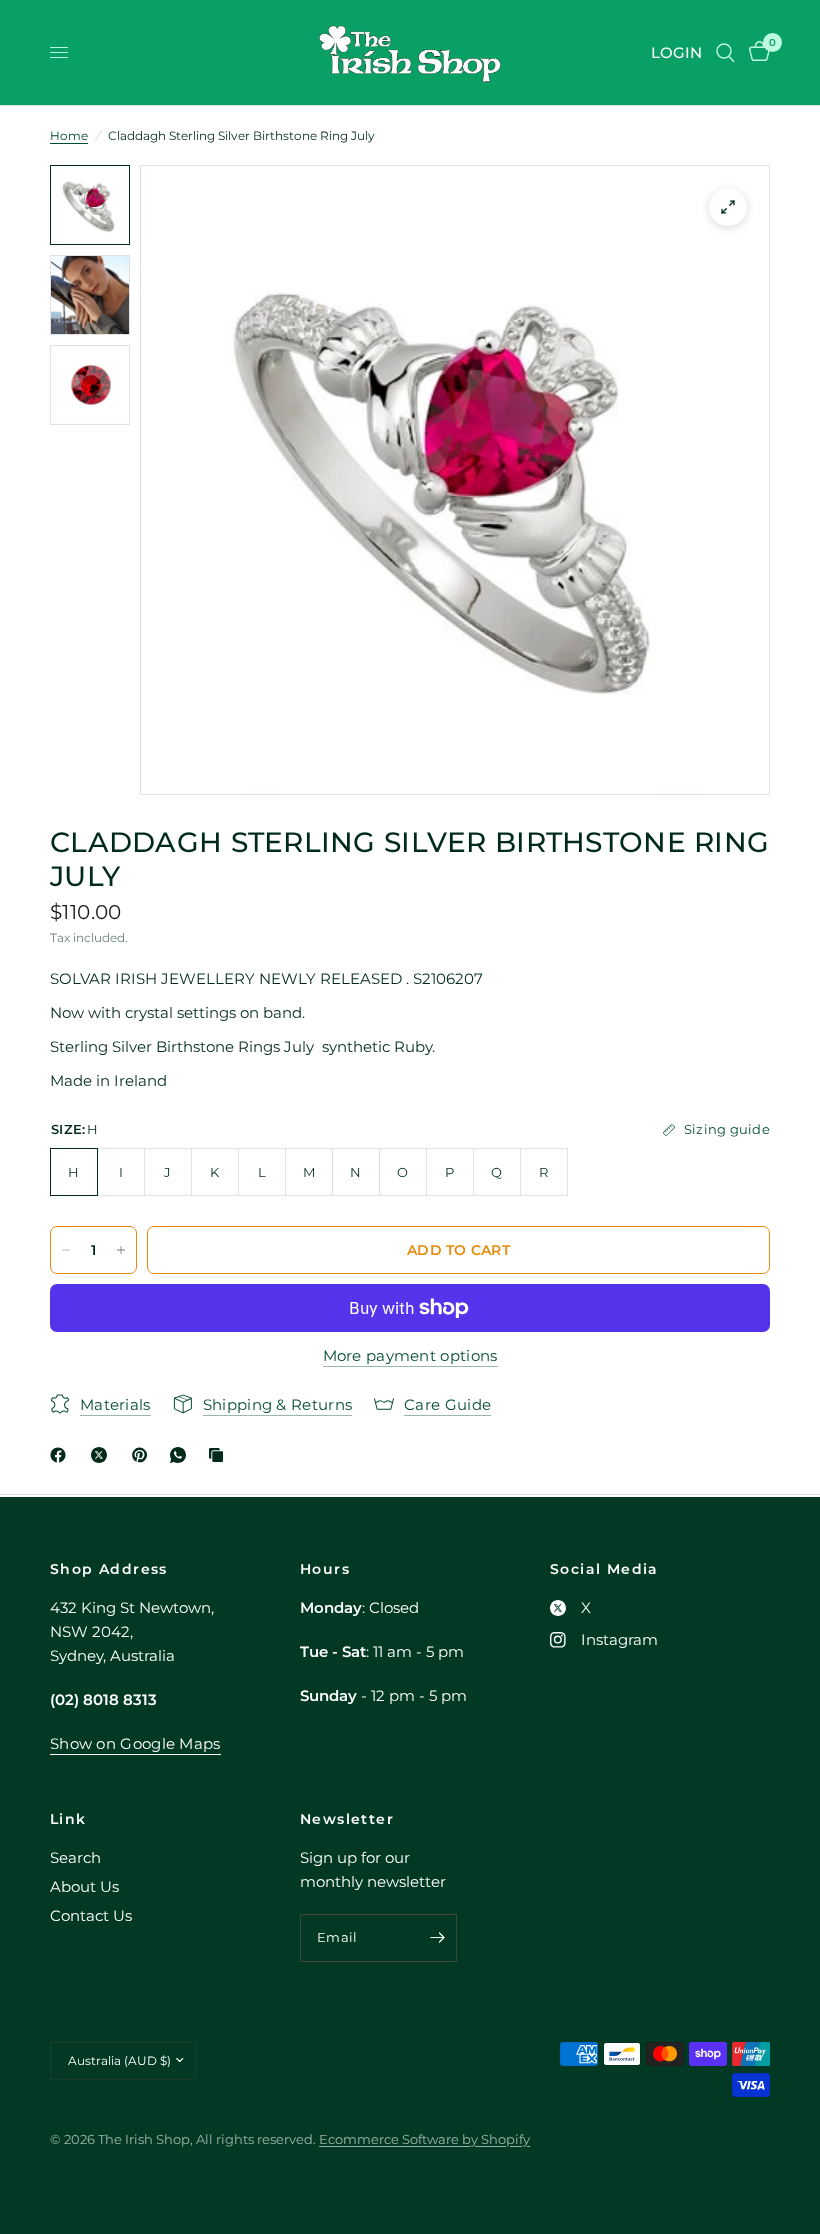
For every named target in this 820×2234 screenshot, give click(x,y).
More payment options (410, 1355)
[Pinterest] (144, 1455)
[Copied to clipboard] (220, 1455)
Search (75, 1857)
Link (68, 1819)
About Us (84, 1886)
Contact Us (91, 1915)
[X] (103, 1455)
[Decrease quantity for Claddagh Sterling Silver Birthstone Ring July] (66, 1250)
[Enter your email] (437, 1938)
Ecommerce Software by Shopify (424, 2139)
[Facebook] (62, 1455)
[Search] (725, 52)
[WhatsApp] (182, 1455)
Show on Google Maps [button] (135, 1743)
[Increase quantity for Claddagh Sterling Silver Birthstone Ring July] (121, 1250)
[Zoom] (728, 207)
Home (69, 135)
